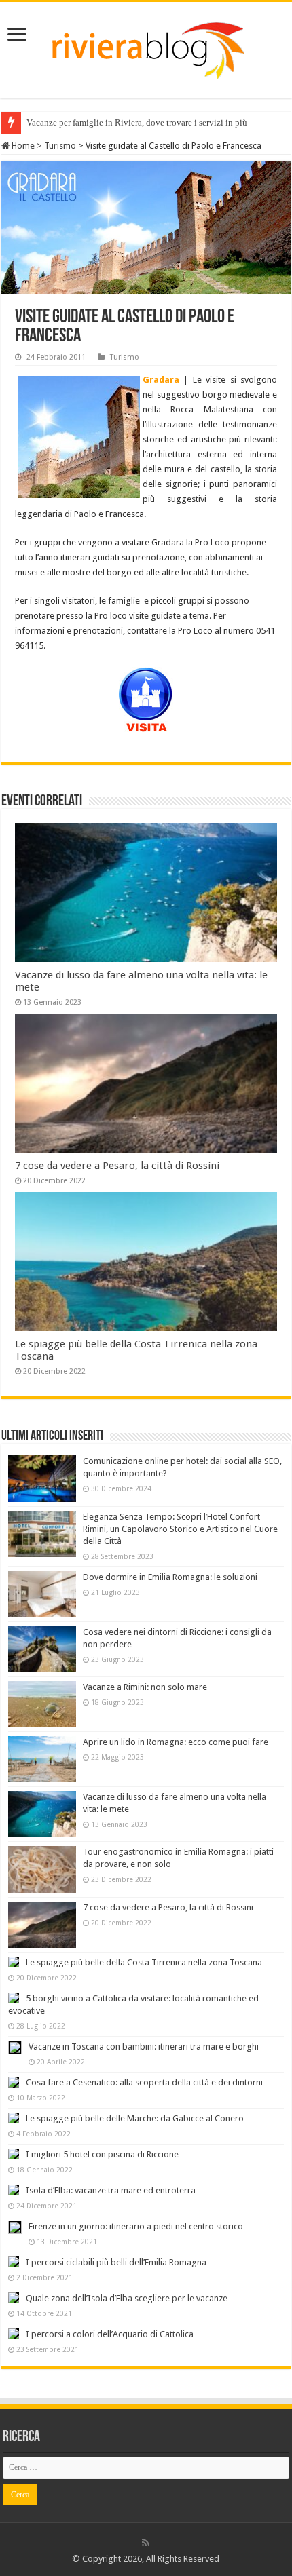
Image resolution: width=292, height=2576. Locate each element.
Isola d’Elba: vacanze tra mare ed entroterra (111, 2190)
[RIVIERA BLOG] (146, 47)
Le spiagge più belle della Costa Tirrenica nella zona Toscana (144, 1962)
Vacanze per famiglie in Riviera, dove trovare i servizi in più (137, 122)
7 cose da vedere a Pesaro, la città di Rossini (117, 1166)
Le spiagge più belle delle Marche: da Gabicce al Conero (135, 2118)
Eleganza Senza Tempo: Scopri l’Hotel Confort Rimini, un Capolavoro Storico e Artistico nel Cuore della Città (180, 1529)
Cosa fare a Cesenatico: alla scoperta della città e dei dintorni (144, 2082)
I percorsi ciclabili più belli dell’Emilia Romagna (116, 2262)
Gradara (161, 380)
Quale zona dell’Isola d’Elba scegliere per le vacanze (127, 2298)
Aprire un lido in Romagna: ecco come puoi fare (176, 1742)
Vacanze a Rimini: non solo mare (145, 1687)
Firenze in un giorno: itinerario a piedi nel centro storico (136, 2226)
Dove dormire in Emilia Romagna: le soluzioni (170, 1577)
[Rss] (146, 2543)
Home (22, 146)
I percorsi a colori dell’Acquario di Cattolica (110, 2334)
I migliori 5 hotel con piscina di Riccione (102, 2154)
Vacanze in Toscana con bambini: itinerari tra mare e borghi (144, 2046)
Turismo (60, 146)
